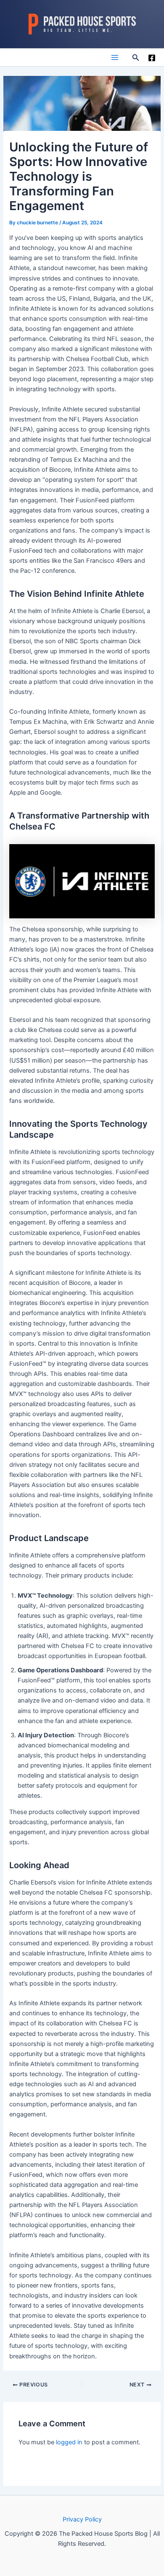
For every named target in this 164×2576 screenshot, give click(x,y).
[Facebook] (152, 58)
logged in (69, 2442)
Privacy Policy (82, 2519)
